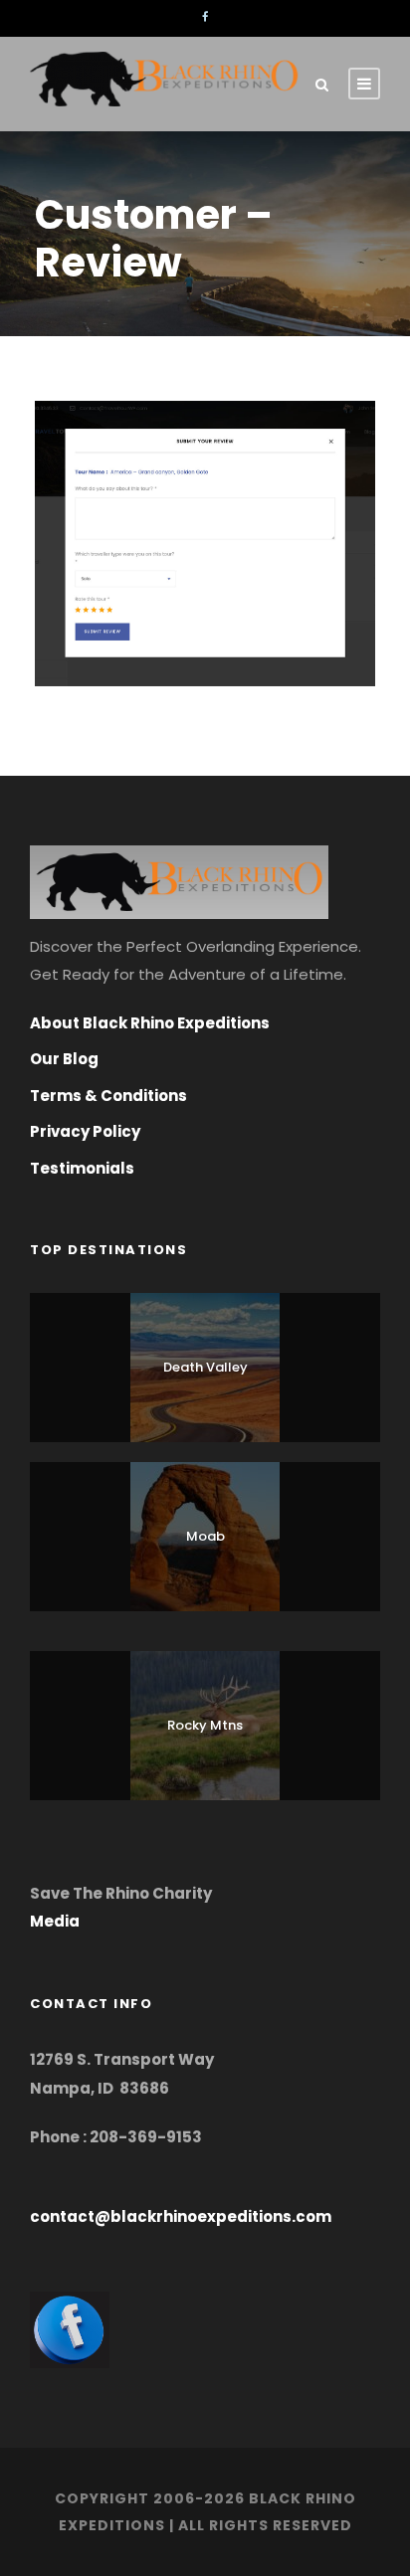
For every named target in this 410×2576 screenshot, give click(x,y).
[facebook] (205, 17)
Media (55, 1921)
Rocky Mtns (205, 1725)
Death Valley (205, 1367)
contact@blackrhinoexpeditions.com (181, 2216)
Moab (205, 1536)
